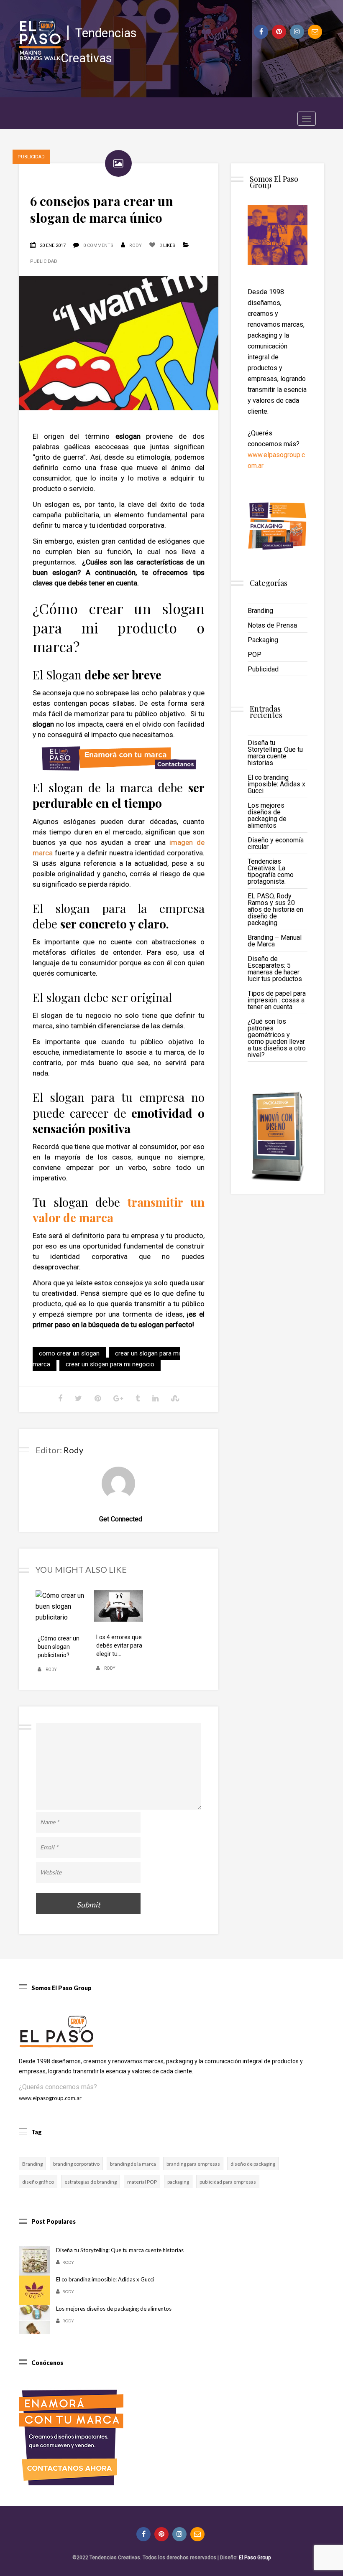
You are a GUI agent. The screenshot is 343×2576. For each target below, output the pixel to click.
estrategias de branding (91, 2182)
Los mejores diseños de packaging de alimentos (267, 815)
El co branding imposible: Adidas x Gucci (276, 784)
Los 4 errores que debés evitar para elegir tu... (119, 1645)
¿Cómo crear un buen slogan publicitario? (59, 1647)
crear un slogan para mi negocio (110, 1364)
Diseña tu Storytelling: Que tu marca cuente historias (275, 753)
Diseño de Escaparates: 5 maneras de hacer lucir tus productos (275, 969)
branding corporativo (76, 2164)
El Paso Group (255, 2558)
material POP (142, 2182)
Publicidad (44, 261)
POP (255, 655)
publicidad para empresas (228, 2182)
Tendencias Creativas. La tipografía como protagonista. (271, 871)
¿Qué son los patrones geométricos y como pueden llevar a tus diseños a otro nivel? (277, 1038)
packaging (178, 2182)
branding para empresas (193, 2164)
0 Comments (98, 245)
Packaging (263, 640)
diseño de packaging (253, 2164)
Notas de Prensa (272, 625)
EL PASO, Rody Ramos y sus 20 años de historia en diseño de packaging (275, 909)
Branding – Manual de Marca (275, 941)
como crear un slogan (69, 1353)
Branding (260, 611)
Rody (136, 245)
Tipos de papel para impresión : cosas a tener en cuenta (277, 1000)
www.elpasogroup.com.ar (50, 2098)
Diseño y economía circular (276, 843)
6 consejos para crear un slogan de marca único (102, 209)
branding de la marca (133, 2164)
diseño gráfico (38, 2182)
